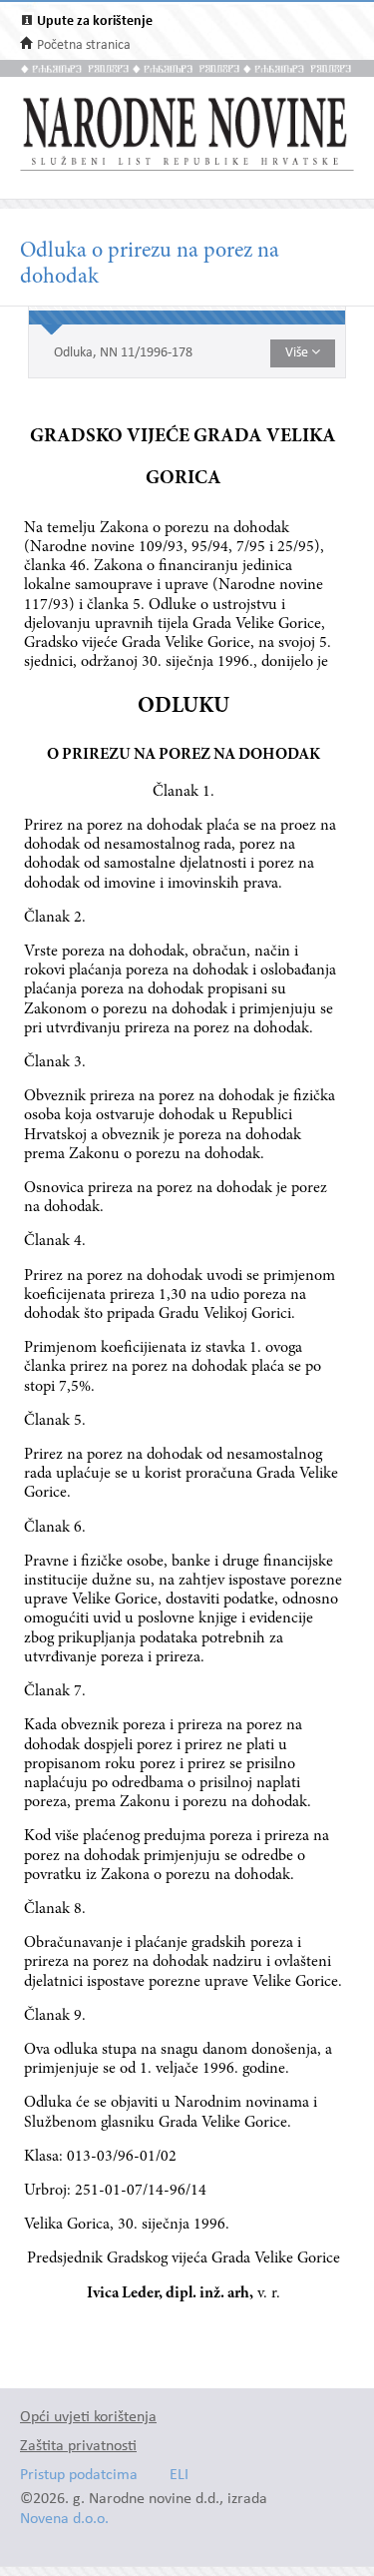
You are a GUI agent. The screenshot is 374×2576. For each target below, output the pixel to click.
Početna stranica (84, 45)
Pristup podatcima (79, 2476)
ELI (179, 2476)
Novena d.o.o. (64, 2520)
